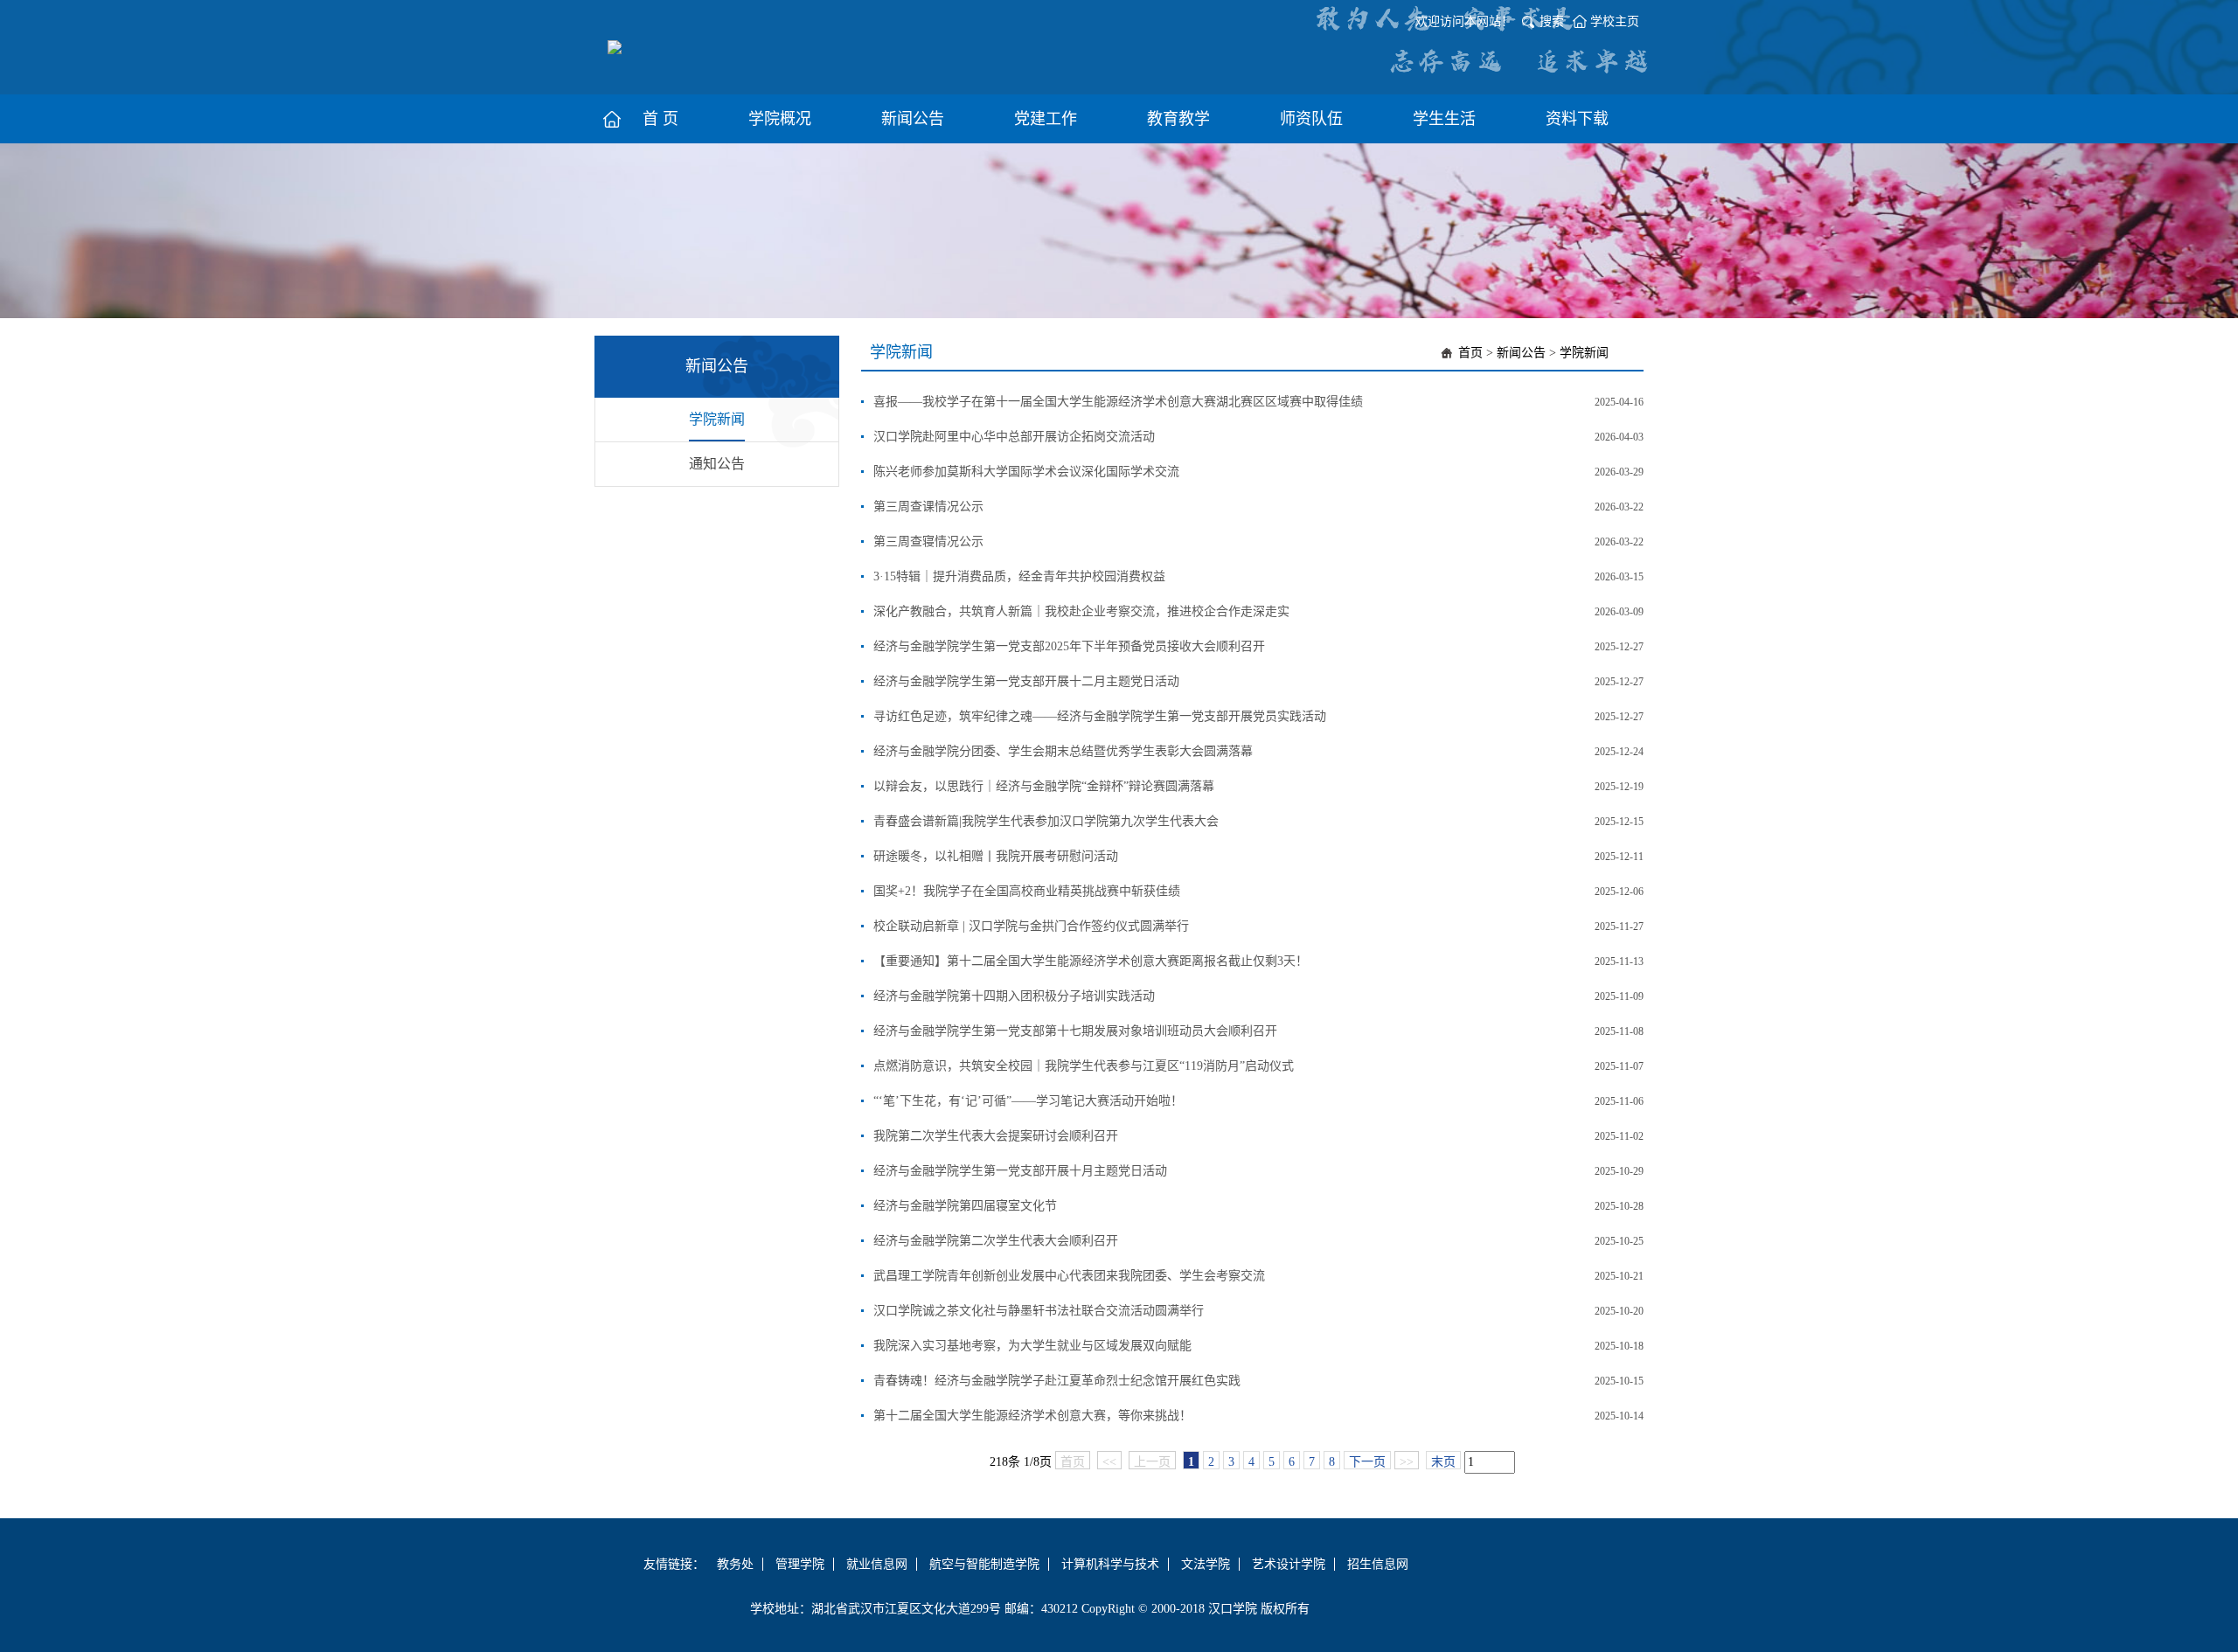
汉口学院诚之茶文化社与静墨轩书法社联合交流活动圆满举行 (1039, 1311)
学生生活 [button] (1444, 119)
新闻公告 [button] (913, 119)
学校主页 (1615, 21)
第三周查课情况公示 (928, 507)
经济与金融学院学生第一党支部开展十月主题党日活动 (1020, 1171)
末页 (1443, 1462)
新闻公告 (1521, 353)
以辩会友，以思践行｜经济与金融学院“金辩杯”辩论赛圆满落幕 (1044, 786)
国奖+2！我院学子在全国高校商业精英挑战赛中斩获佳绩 (1027, 891)
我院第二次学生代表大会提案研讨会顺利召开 (996, 1136)
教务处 (735, 1564)
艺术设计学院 (1289, 1564)
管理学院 (800, 1564)
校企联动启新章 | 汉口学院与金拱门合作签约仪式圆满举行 (1031, 926)
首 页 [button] (660, 119)
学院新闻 (717, 419)
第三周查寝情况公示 (928, 541)
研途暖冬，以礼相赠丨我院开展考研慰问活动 (996, 856)
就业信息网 (877, 1564)
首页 (1470, 353)
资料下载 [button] (1577, 119)
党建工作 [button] (1046, 119)
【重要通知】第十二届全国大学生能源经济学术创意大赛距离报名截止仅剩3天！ (1091, 961)
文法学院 (1206, 1564)
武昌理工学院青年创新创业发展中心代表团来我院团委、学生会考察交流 (1069, 1276)
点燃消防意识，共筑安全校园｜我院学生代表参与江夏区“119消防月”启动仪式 (1084, 1066)
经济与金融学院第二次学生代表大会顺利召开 (996, 1241)
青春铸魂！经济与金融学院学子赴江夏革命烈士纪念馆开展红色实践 (1057, 1381)
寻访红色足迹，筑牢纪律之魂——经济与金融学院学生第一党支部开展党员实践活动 (1100, 716)
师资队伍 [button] (1311, 119)
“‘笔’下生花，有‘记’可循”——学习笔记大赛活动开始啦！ (1028, 1101)
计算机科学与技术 (1110, 1564)
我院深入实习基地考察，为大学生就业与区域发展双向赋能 (1032, 1346)
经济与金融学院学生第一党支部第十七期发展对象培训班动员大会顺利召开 (1075, 1031)
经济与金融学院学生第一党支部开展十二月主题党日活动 (1026, 681)
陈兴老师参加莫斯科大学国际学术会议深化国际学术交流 (1026, 472)
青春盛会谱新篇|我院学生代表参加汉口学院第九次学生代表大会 (1046, 821)
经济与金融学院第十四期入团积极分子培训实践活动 (1014, 996)
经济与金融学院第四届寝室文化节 (965, 1206)
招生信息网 (1378, 1564)
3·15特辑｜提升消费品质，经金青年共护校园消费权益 (1019, 576)
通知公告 (717, 464)
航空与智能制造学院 (984, 1564)
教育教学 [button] (1178, 119)
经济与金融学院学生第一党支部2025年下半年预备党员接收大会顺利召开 (1069, 646)
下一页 (1367, 1462)
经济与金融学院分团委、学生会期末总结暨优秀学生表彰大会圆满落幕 (1063, 751)
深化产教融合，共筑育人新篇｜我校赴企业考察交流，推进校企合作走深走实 (1081, 611)
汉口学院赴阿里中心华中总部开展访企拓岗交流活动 (1014, 437)
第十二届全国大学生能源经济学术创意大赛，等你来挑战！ (1032, 1416)
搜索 (1552, 21)
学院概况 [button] (780, 119)
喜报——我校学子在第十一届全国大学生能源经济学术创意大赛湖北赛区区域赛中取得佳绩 (1118, 402)
